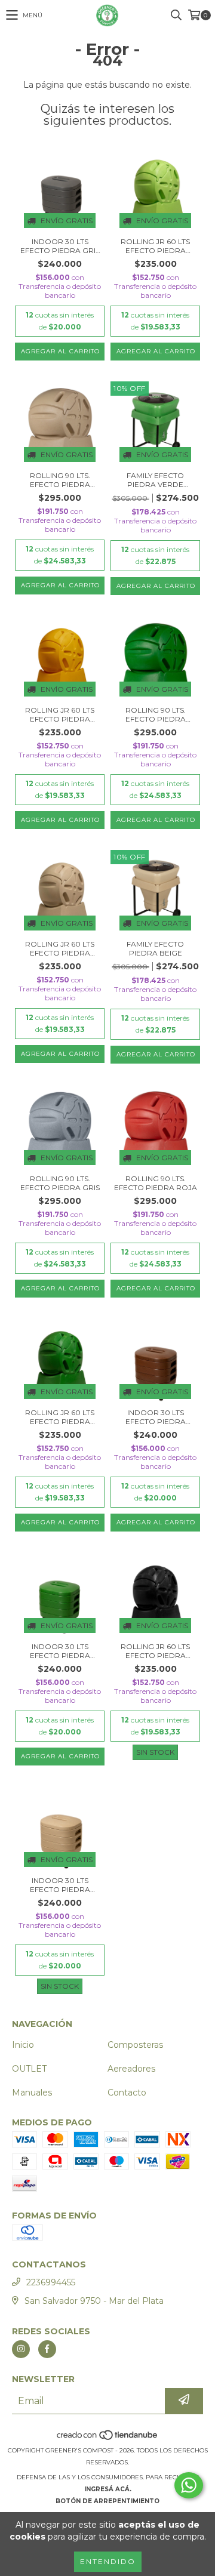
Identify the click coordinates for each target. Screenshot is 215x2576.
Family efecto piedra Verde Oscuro (155, 480)
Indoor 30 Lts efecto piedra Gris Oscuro (60, 246)
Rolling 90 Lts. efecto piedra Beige (60, 480)
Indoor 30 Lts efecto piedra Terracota (156, 1417)
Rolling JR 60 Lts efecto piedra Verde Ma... (155, 246)
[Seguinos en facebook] (47, 2349)
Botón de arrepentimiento (107, 2501)
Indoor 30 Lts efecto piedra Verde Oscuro (60, 1651)
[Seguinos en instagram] (21, 2349)
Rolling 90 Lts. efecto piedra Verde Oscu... (156, 714)
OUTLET (29, 2069)
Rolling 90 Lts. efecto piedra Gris (60, 1183)
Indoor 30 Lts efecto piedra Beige (60, 1885)
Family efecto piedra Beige (155, 948)
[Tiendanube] (108, 2438)
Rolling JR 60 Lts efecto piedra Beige (60, 948)
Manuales (32, 2093)
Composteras (135, 2045)
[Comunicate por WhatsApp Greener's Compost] (189, 2485)
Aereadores (131, 2069)
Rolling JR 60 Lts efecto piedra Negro (155, 1651)
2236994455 (51, 2282)
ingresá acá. (108, 2489)
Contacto (127, 2093)
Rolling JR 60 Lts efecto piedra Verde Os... (60, 1417)
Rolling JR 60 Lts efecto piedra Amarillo (60, 714)
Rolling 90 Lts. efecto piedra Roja (156, 1183)
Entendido (108, 2561)
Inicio (23, 2045)
